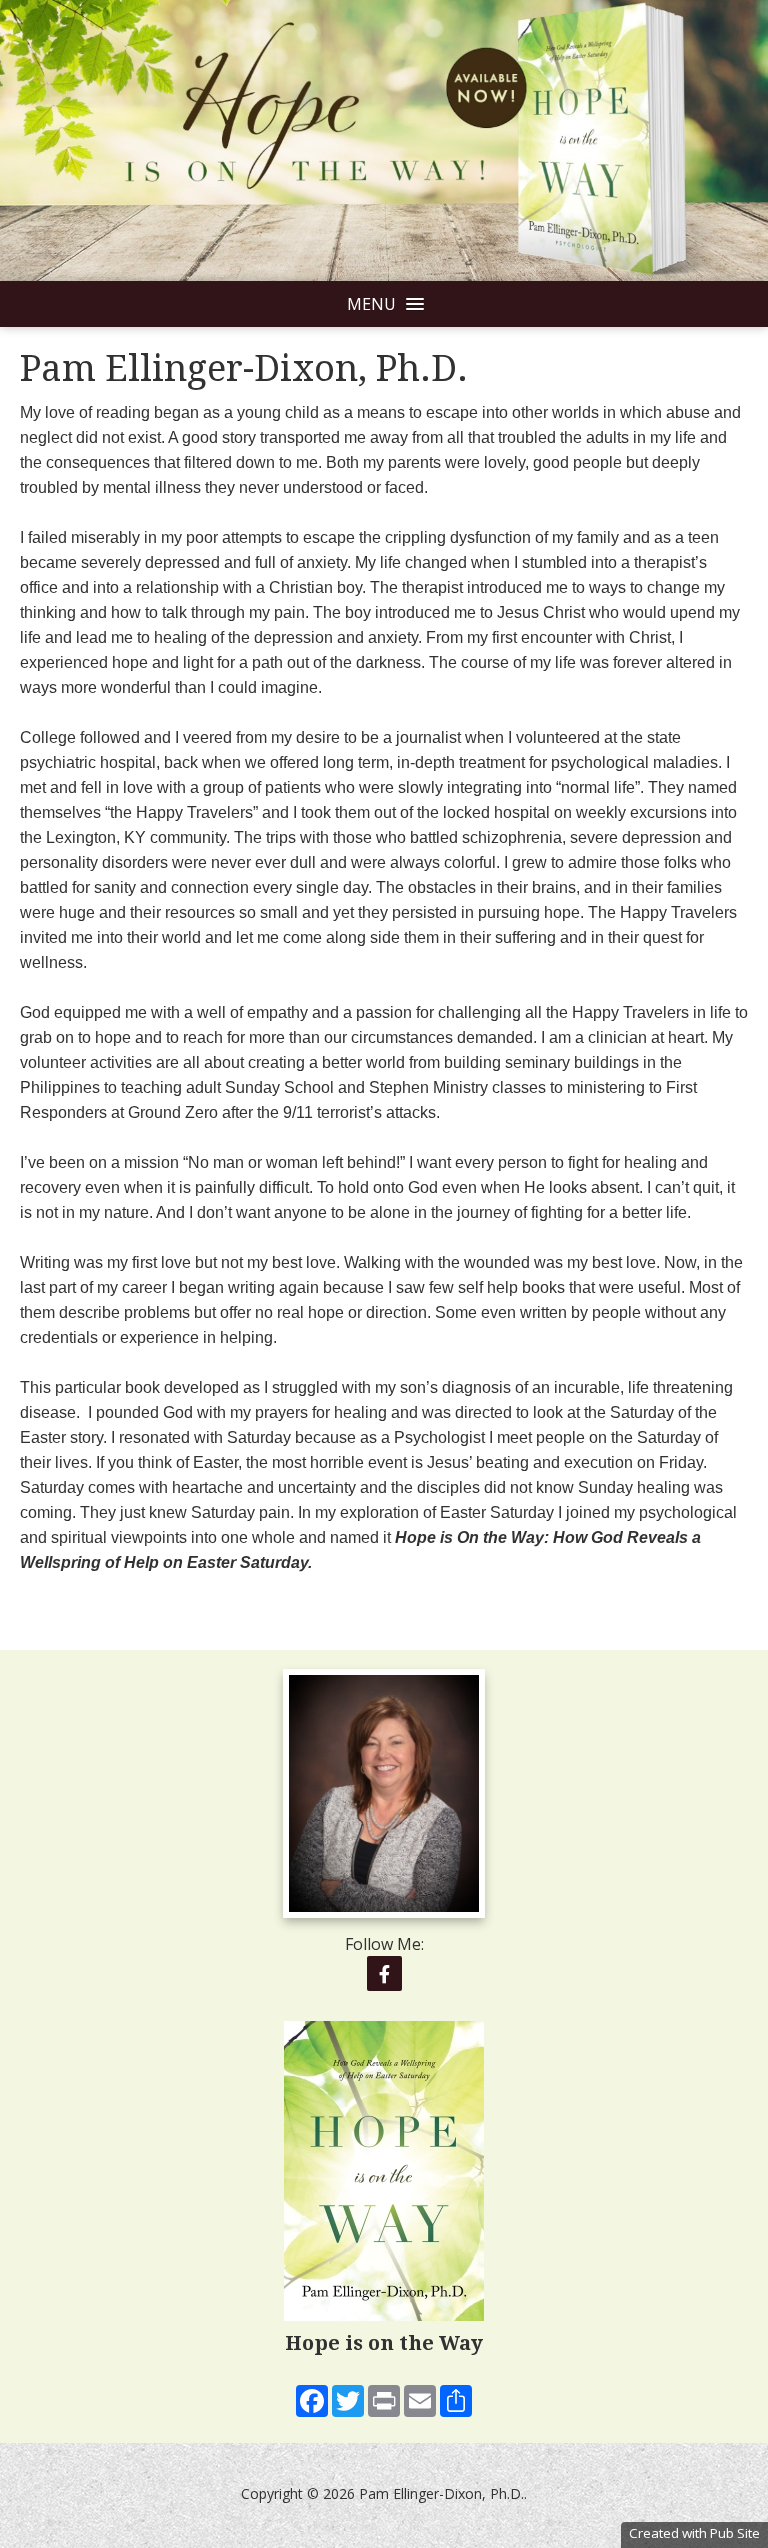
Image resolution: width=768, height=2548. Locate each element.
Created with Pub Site (694, 2533)
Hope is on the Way (384, 2343)
